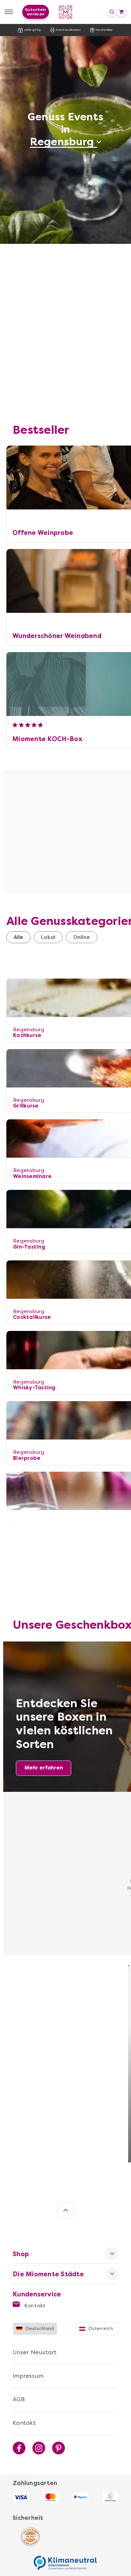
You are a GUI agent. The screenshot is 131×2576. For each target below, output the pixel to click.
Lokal (48, 937)
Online (82, 937)
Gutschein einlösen (35, 12)
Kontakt (34, 2306)
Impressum (28, 2376)
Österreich (101, 2328)
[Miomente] (66, 12)
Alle (18, 937)
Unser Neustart (35, 2352)
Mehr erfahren (44, 1768)
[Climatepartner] (65, 2559)
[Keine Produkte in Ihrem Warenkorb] (121, 12)
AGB (19, 2399)
